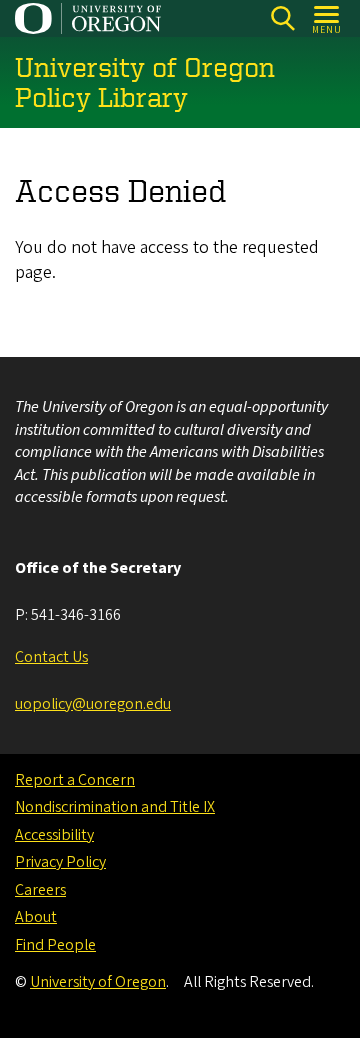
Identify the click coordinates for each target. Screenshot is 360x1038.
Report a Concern (75, 780)
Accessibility (54, 835)
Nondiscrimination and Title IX (115, 807)
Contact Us (51, 657)
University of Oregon (98, 982)
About (36, 917)
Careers (40, 890)
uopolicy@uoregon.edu (93, 704)
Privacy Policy (60, 862)
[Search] (282, 18)
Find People (55, 945)
